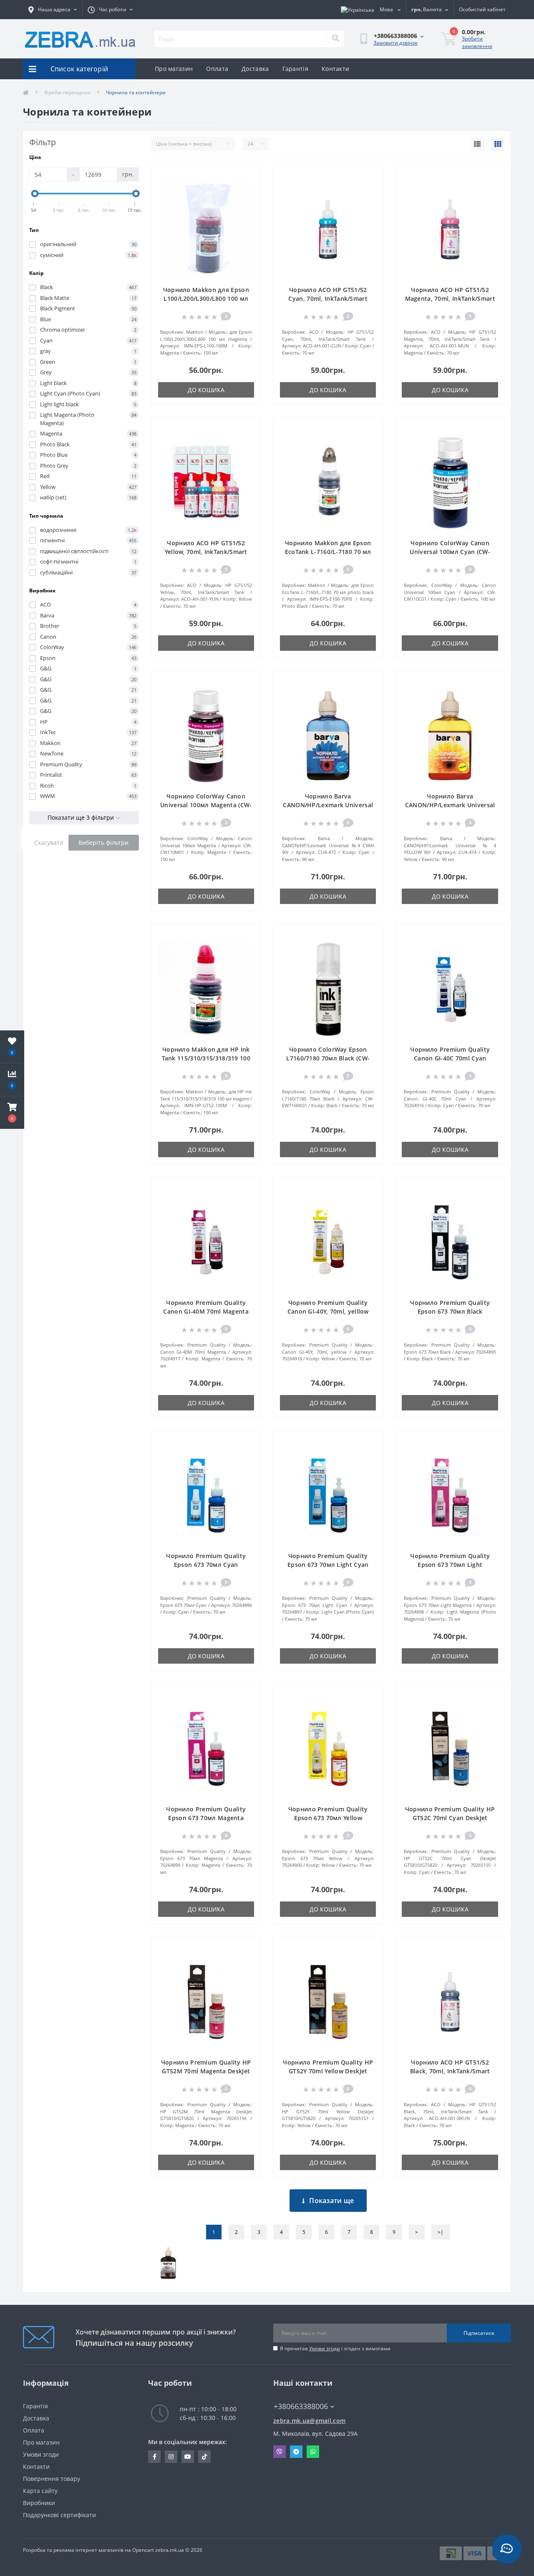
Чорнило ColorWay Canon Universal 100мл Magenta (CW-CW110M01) (206, 805)
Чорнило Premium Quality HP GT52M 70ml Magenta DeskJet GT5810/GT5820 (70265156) (206, 2071)
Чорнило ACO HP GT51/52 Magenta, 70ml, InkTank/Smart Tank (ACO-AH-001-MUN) (450, 298)
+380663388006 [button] (301, 2406)
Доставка (255, 69)
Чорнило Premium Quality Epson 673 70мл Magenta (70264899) (206, 1818)
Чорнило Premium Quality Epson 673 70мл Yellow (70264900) (328, 1818)
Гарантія (295, 69)
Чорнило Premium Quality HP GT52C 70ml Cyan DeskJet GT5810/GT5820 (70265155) (450, 1818)
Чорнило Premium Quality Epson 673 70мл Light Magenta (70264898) (450, 1565)
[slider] (35, 194)
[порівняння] (248, 189)
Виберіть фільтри (103, 842)
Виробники (39, 2503)
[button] (12, 1113)
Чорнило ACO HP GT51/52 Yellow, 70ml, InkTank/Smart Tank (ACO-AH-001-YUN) (206, 552)
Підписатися (479, 2333)
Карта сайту (40, 2491)
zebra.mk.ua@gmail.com (309, 2421)
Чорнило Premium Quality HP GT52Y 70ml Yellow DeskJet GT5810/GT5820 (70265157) (328, 2071)
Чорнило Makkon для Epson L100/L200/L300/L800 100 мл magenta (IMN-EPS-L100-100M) (206, 298)
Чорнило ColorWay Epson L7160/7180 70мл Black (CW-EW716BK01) (328, 1058)
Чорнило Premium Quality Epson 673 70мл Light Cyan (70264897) (328, 1565)
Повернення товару (52, 2479)
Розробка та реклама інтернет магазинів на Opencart (88, 2550)
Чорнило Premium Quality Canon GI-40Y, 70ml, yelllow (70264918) (328, 1311)
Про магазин (174, 69)
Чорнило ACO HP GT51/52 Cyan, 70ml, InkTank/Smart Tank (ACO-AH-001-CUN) (328, 298)
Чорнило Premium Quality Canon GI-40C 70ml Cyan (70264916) (450, 1058)
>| (441, 2232)
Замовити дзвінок (395, 43)
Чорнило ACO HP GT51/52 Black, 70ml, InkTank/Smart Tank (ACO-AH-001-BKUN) (450, 2071)
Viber (280, 2452)
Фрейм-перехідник (67, 92)
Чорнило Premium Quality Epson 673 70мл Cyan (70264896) (206, 1565)
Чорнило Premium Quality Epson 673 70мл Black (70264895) (450, 1311)
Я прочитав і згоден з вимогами (335, 2348)
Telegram (296, 2452)
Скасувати (49, 842)
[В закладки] (248, 175)
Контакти (335, 69)
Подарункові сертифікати (59, 2515)
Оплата (217, 69)
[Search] (335, 39)
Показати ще (331, 2201)
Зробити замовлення (477, 42)
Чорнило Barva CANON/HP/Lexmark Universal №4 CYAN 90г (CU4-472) (328, 805)
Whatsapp (313, 2452)
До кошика (206, 390)
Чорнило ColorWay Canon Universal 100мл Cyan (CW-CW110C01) (450, 552)
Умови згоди (325, 2348)
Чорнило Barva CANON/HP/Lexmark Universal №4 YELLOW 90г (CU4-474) (450, 805)
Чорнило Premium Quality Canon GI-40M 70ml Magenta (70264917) (206, 1311)
